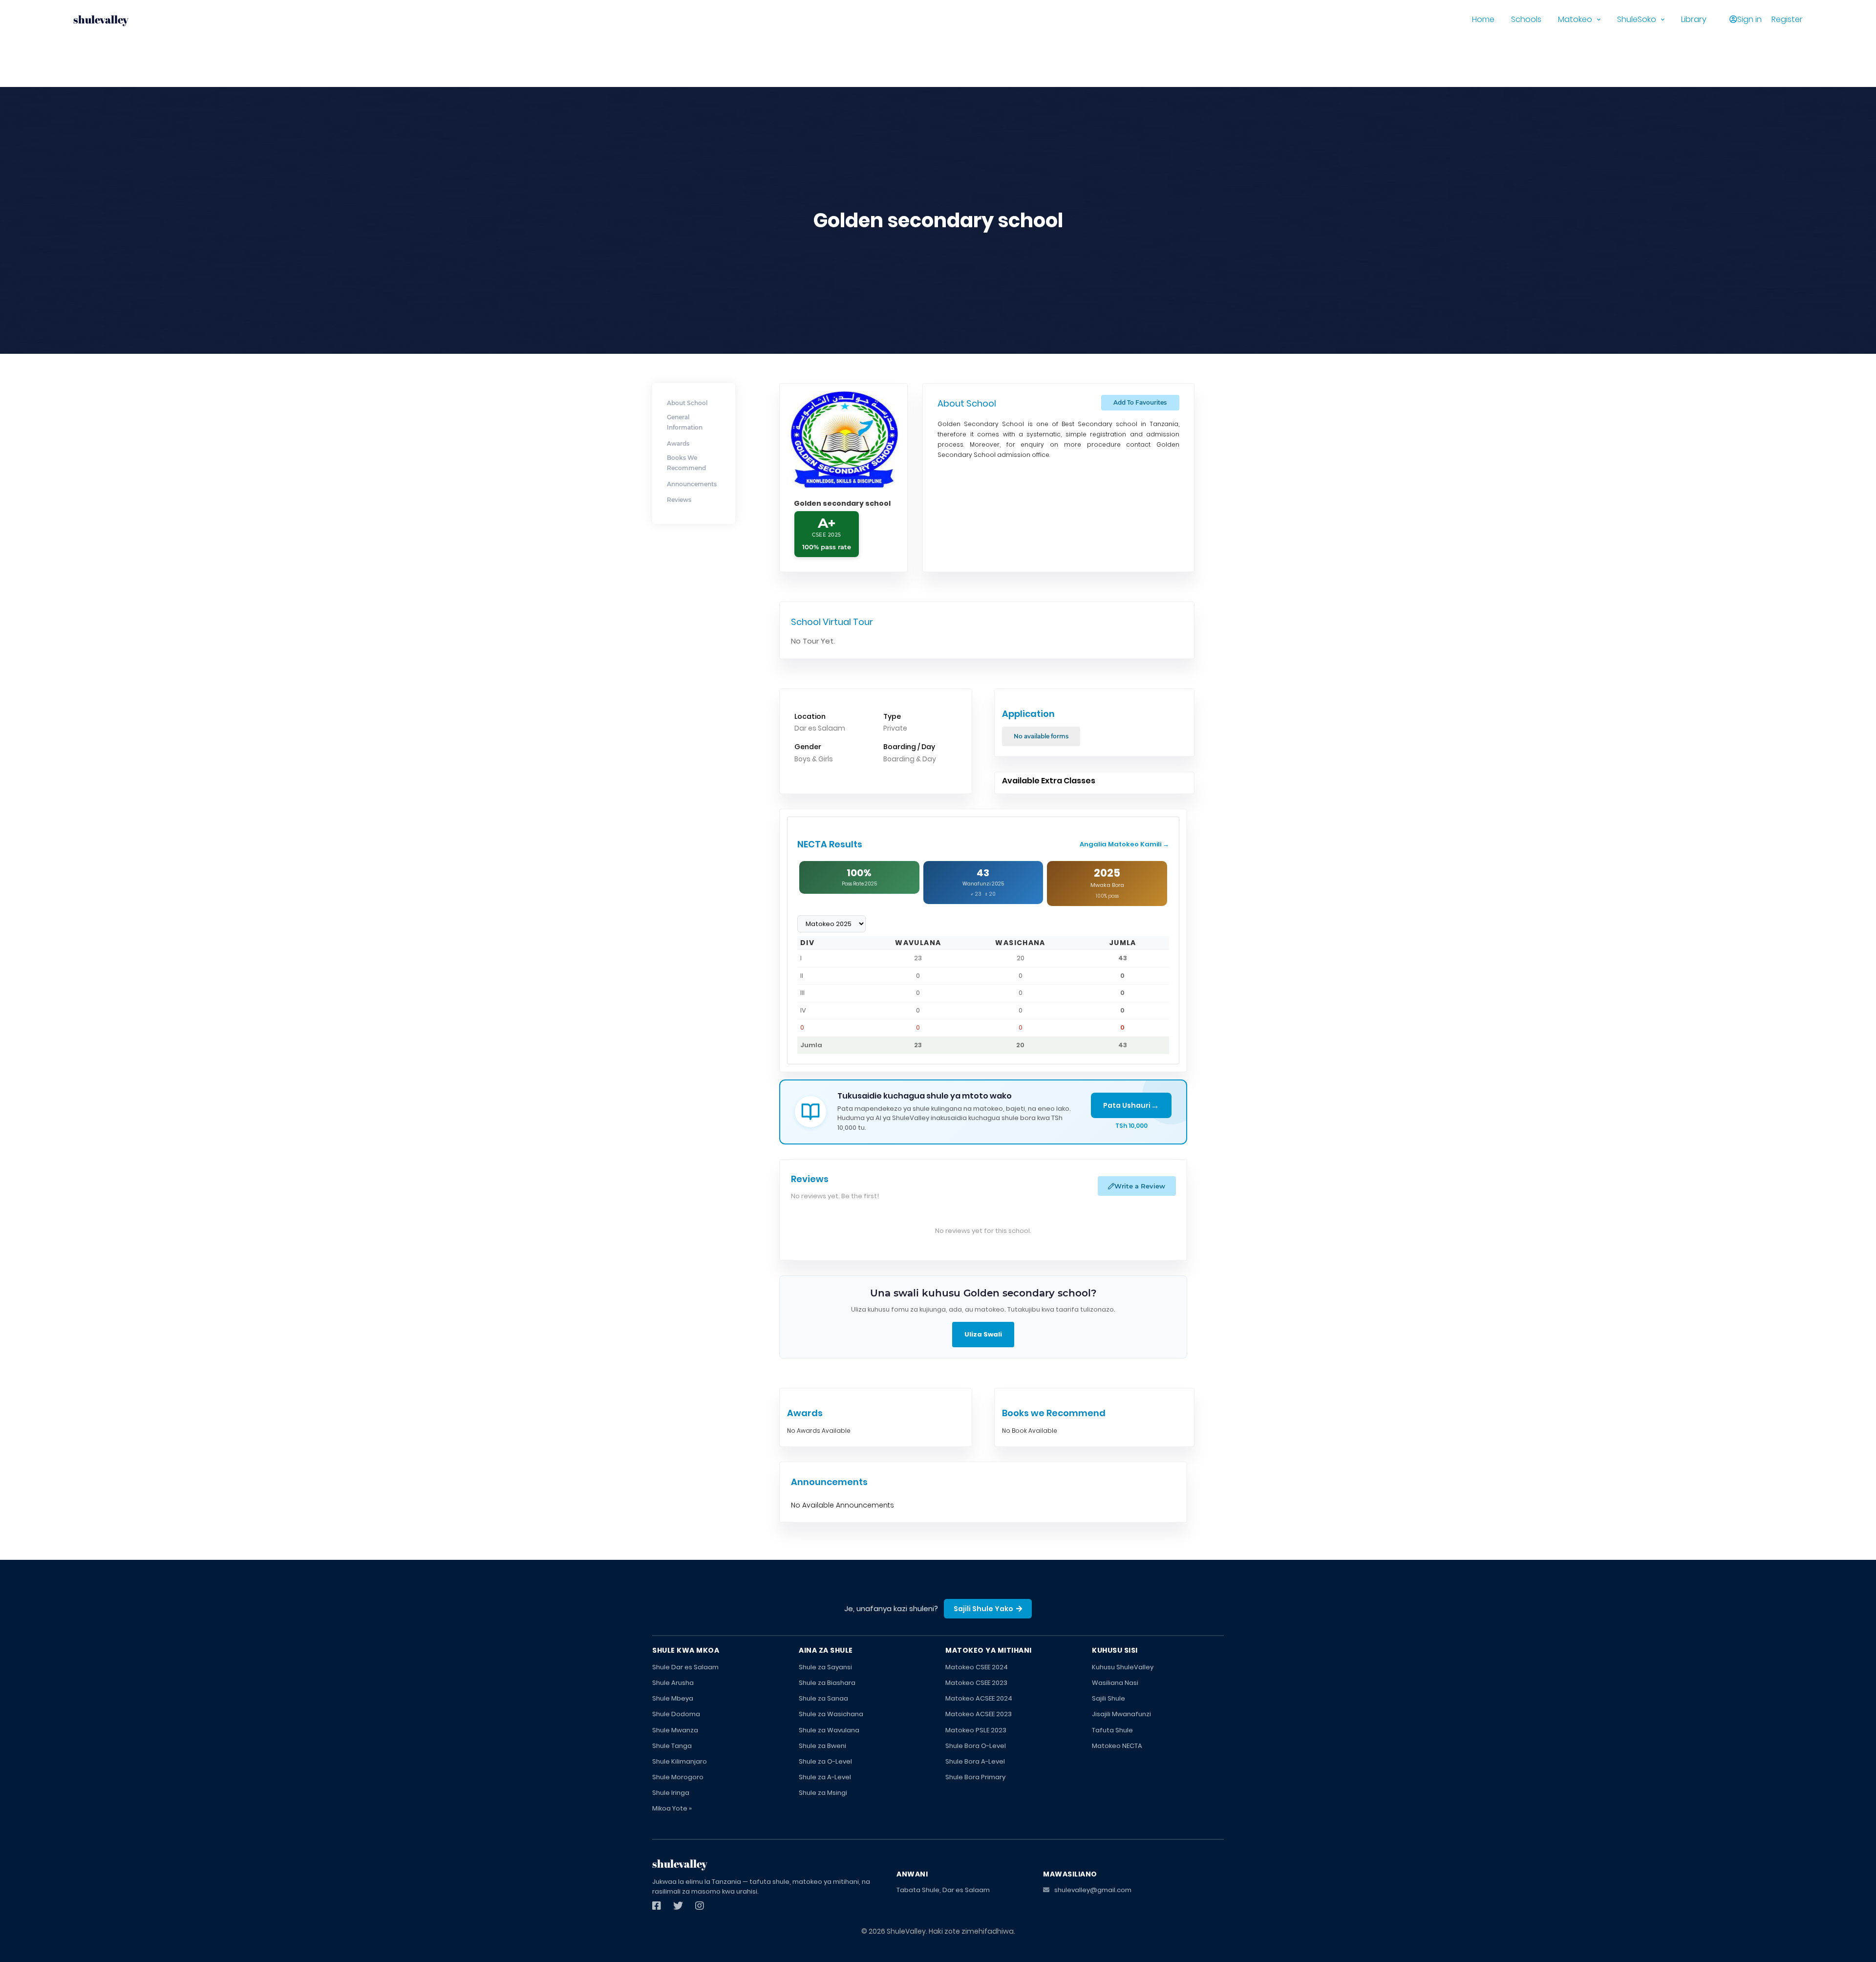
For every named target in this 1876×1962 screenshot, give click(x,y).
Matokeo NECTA (1117, 1746)
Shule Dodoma (676, 1714)
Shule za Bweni (822, 1746)
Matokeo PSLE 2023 (976, 1730)
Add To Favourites (1140, 402)
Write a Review (1140, 1186)
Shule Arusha (673, 1683)
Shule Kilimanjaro (680, 1761)
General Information (685, 422)
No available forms (1041, 736)
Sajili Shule (1109, 1698)
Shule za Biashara (827, 1683)
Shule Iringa (671, 1793)
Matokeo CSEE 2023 (976, 1683)
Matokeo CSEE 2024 (977, 1667)
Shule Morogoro (678, 1777)
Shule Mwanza (675, 1730)
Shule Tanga (672, 1746)
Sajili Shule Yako (983, 1609)
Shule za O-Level (825, 1761)
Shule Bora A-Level (975, 1761)
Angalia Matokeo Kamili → (1124, 844)
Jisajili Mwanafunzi (1121, 1714)
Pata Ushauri (1131, 1105)
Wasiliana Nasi (1115, 1683)
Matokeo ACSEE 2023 (979, 1714)
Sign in (1749, 19)
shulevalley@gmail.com (1093, 1890)
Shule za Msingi (823, 1793)
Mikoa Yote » (672, 1808)
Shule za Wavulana (829, 1730)
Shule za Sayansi (825, 1667)
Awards (678, 443)
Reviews (679, 500)
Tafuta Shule (1112, 1730)
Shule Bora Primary (975, 1777)
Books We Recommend (686, 463)
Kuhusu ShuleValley (1123, 1667)
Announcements (692, 484)
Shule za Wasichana (831, 1714)
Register (1787, 19)
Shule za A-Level (825, 1777)
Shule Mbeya (673, 1698)
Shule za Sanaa (823, 1698)
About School (687, 403)
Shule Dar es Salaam (685, 1667)
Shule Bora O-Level (976, 1746)
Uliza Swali (983, 1334)
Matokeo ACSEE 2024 (979, 1698)
